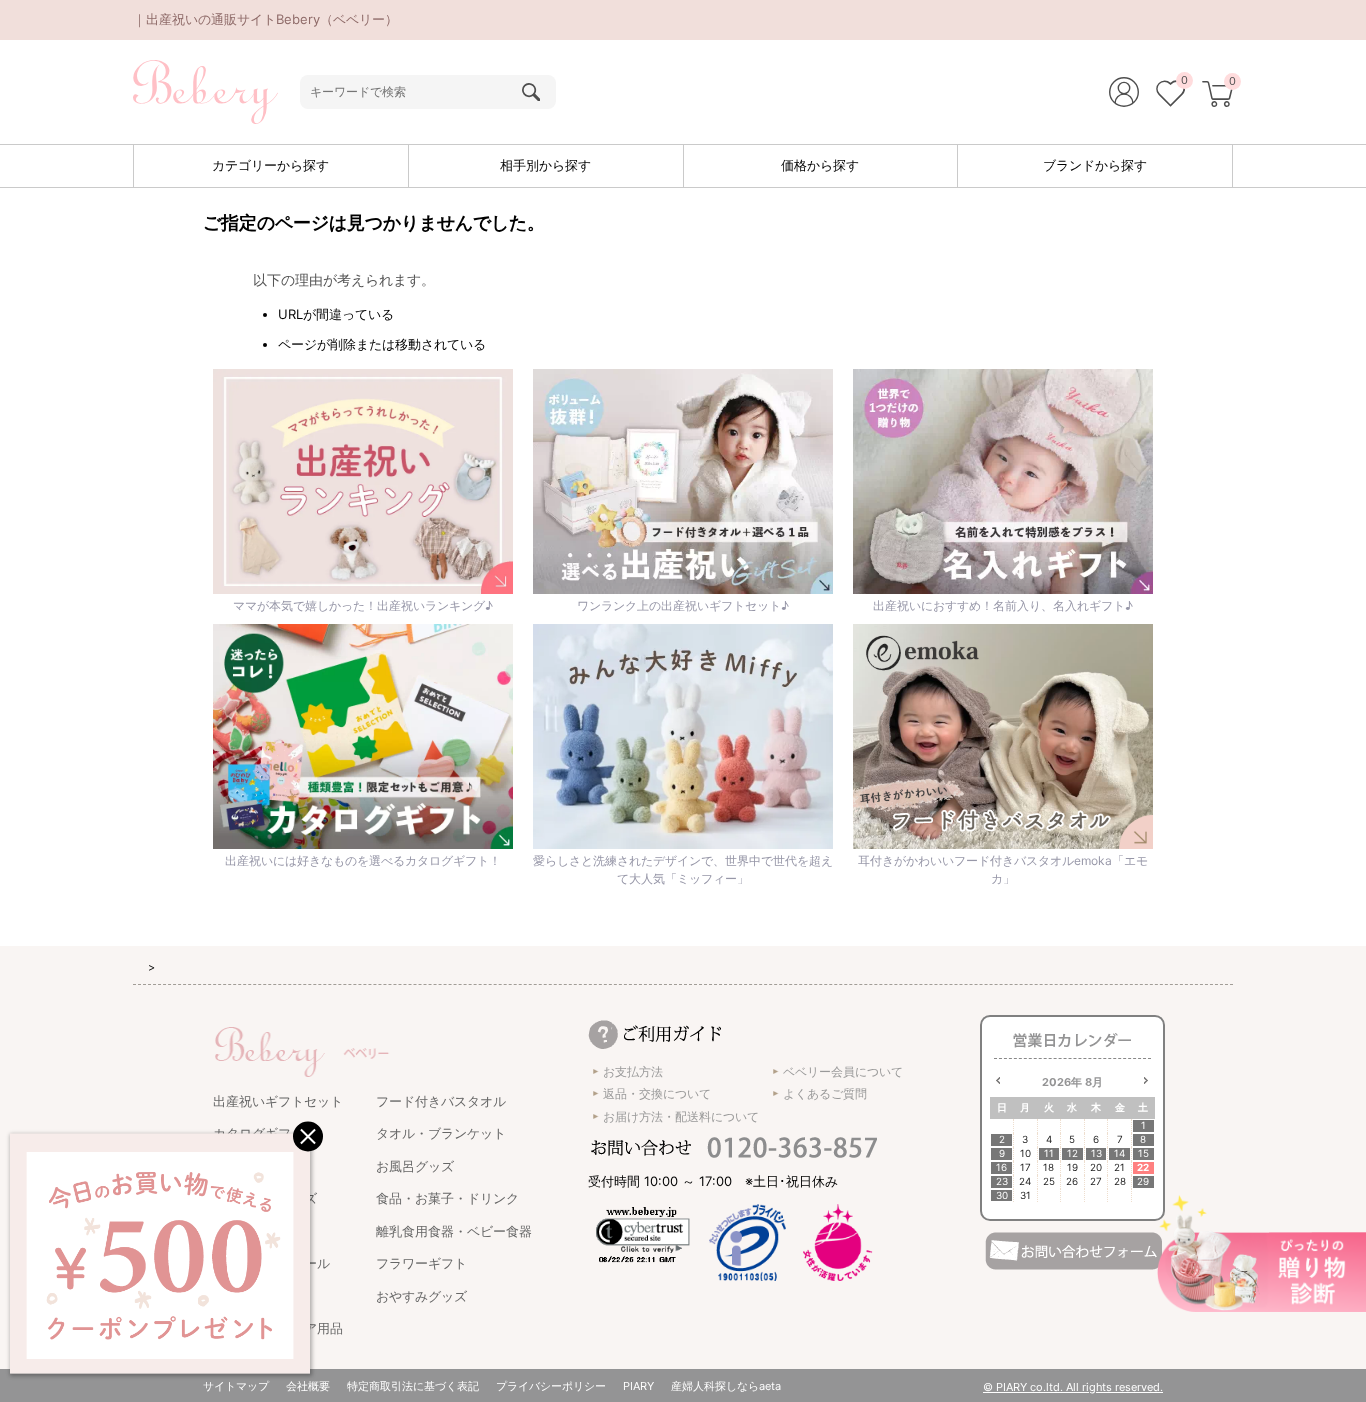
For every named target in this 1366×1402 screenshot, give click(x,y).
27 (1096, 1181)
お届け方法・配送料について (681, 1116)
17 (1025, 1167)
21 (1119, 1167)
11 (1049, 1153)
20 (1096, 1167)
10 (1025, 1153)
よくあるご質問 (825, 1093)
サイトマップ (236, 1386)
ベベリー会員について (843, 1071)
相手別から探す (545, 165)
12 (1072, 1153)
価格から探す (820, 165)
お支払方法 (633, 1071)
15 (1143, 1153)
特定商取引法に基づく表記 (413, 1386)
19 (1072, 1167)
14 (1119, 1153)
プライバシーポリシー (551, 1386)
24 (1025, 1181)
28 (1120, 1181)
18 (1048, 1167)
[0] (1170, 96)
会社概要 (308, 1386)
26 (1072, 1181)
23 (1002, 1181)
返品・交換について (657, 1093)
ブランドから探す (1095, 165)
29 (1143, 1181)
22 (1143, 1167)
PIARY (638, 1386)
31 (1025, 1195)
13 (1096, 1153)
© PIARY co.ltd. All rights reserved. (1073, 1387)
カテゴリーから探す (270, 165)
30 (1002, 1195)
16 (1001, 1167)
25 (1049, 1181)
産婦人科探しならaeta (726, 1386)
